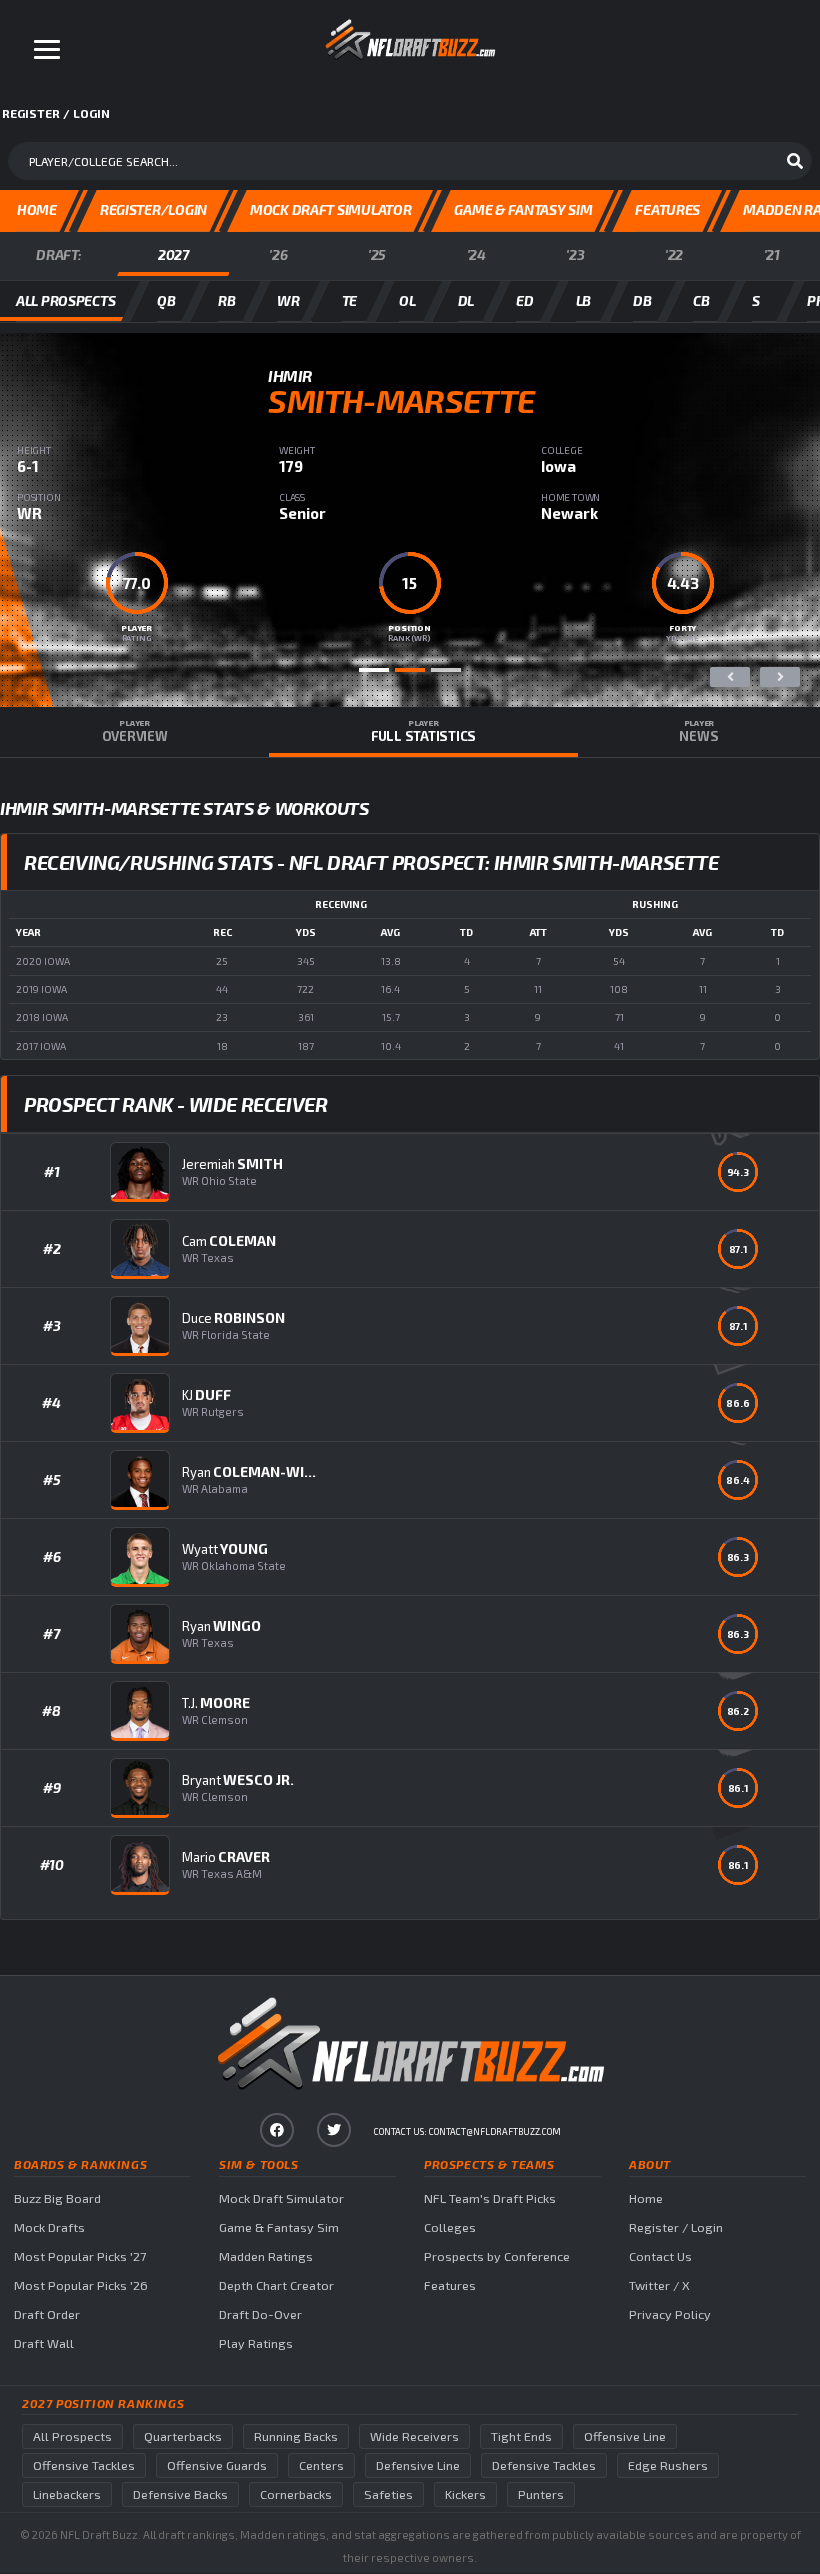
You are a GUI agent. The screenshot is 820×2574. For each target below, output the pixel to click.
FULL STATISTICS (423, 731)
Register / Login (676, 2227)
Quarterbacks (183, 2436)
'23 (575, 254)
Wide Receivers (414, 2436)
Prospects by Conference (497, 2256)
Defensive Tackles (544, 2465)
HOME (37, 209)
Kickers (465, 2494)
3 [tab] (446, 670)
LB (583, 300)
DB (642, 300)
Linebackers (67, 2494)
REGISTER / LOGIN (56, 113)
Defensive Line (418, 2465)
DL (466, 300)
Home (646, 2198)
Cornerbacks (296, 2494)
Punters (541, 2494)
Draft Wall (44, 2343)
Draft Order (47, 2314)
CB (701, 300)
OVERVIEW (135, 731)
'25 (377, 254)
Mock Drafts (49, 2227)
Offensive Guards (217, 2465)
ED (524, 300)
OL (407, 300)
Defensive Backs (180, 2494)
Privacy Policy (670, 2314)
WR (288, 300)
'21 (772, 254)
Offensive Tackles (84, 2465)
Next (780, 677)
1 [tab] (374, 670)
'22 (674, 254)
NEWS (698, 731)
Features (450, 2285)
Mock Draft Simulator (281, 2198)
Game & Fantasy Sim (279, 2227)
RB (226, 300)
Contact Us (660, 2256)
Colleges (450, 2227)
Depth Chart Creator (276, 2285)
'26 (278, 254)
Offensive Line (625, 2436)
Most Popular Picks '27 (80, 2256)
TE (349, 300)
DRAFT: (58, 254)
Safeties (388, 2494)
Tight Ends (521, 2436)
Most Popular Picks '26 (81, 2285)
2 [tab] (410, 670)
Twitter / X (659, 2285)
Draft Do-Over (260, 2314)
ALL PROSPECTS (65, 300)
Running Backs (296, 2436)
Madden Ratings (266, 2256)
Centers (321, 2465)
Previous (730, 677)
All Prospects (72, 2436)
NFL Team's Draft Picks (490, 2198)
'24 (476, 254)
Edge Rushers (668, 2465)
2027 (173, 254)
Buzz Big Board (57, 2198)
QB (166, 300)
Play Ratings (256, 2343)
